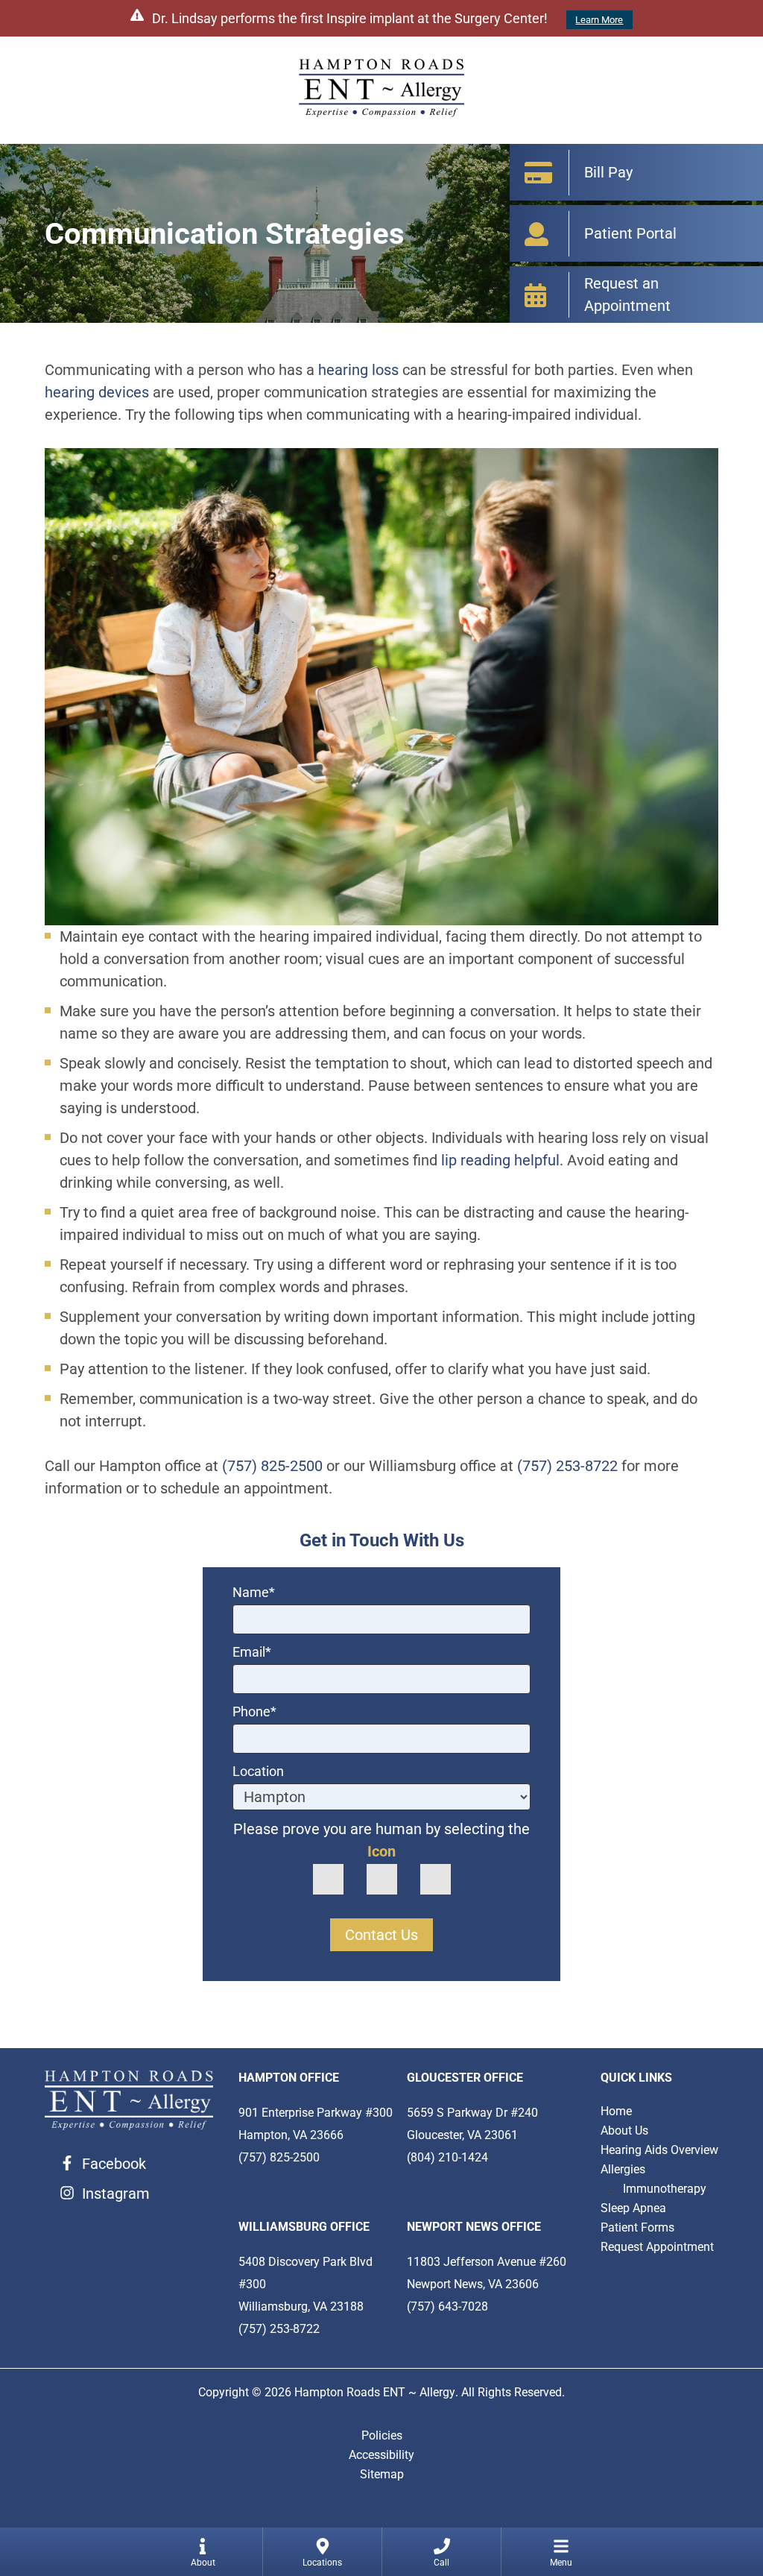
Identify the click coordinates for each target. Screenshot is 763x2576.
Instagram (116, 2194)
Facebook (114, 2164)
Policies (382, 2435)
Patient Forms (637, 2227)
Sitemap (382, 2474)
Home (616, 2111)
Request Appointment (657, 2247)
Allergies (623, 2169)
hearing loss (358, 370)
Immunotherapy (665, 2189)
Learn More (599, 20)
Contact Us (381, 1935)
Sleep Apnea (633, 2208)
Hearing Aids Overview (659, 2150)
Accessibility (381, 2455)
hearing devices (97, 392)
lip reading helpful (500, 1160)
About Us (624, 2131)
